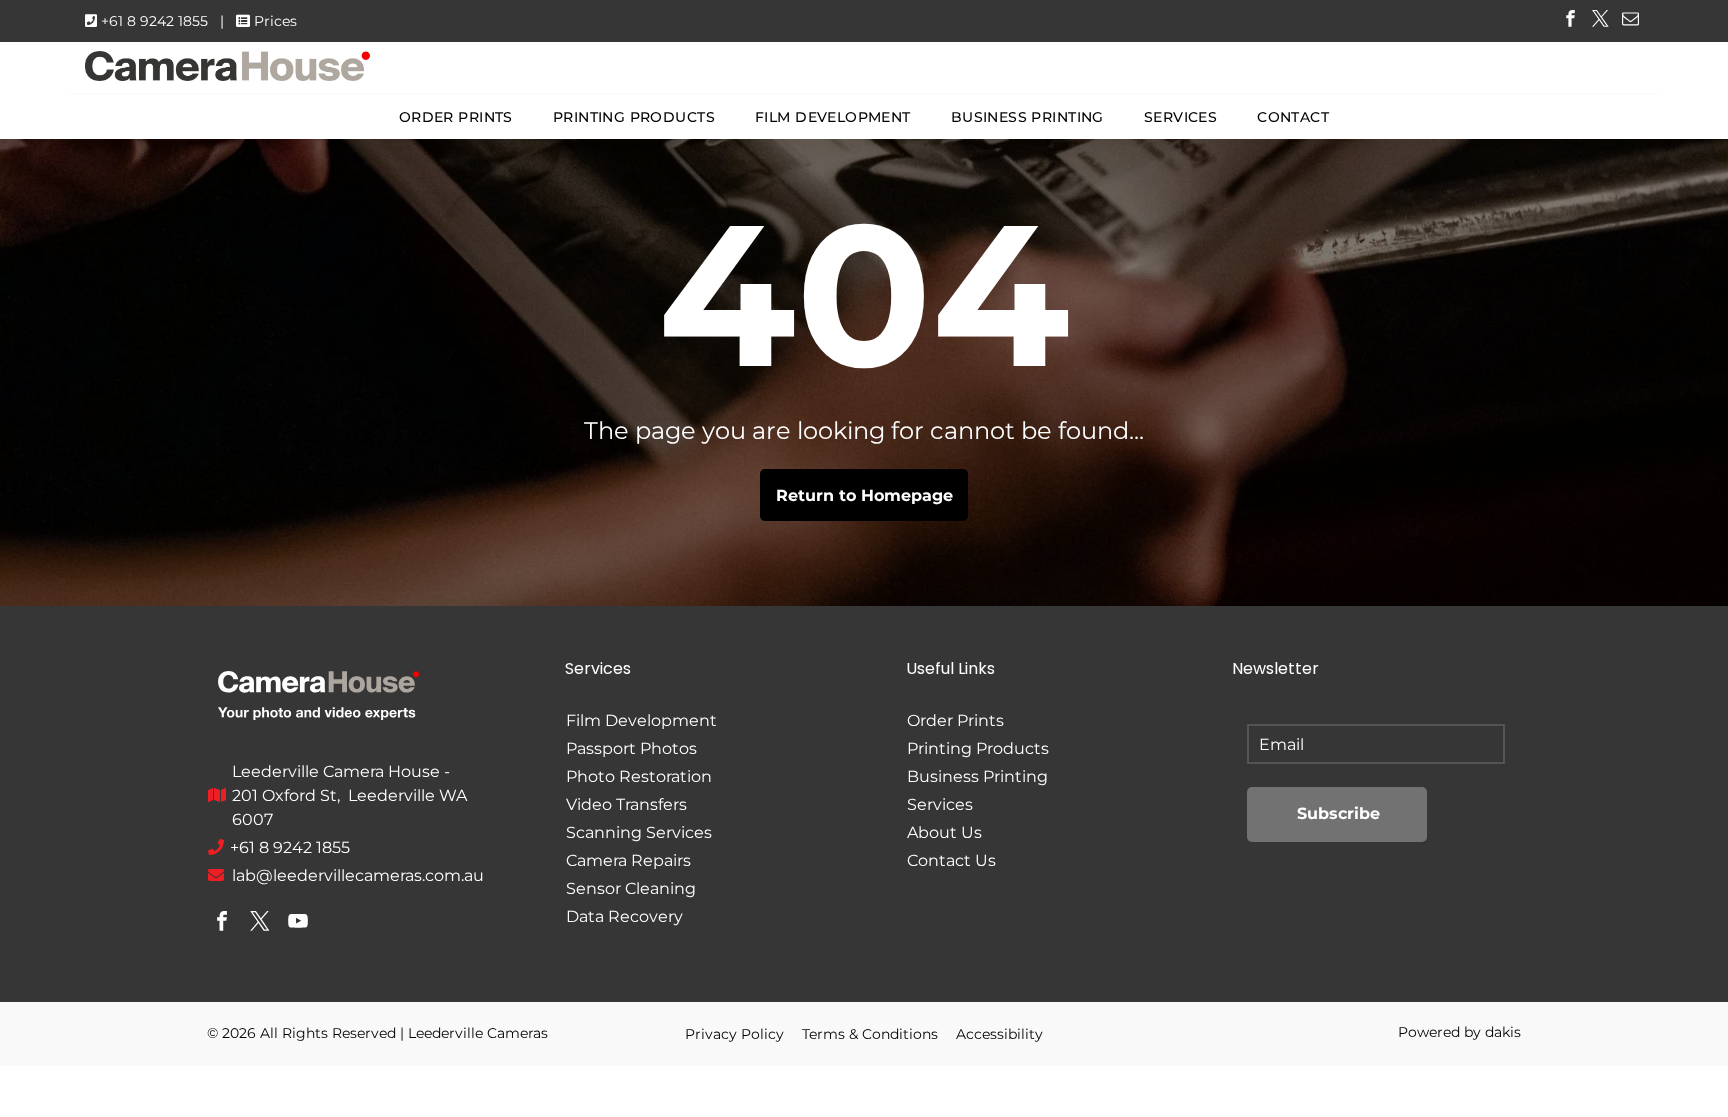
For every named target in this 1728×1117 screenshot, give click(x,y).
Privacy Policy (734, 1034)
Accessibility (999, 1034)
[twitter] (1600, 21)
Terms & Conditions (870, 1034)
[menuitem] (456, 117)
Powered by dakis (1459, 1032)
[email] (1630, 21)
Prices (275, 21)
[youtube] (298, 923)
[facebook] (1570, 21)
